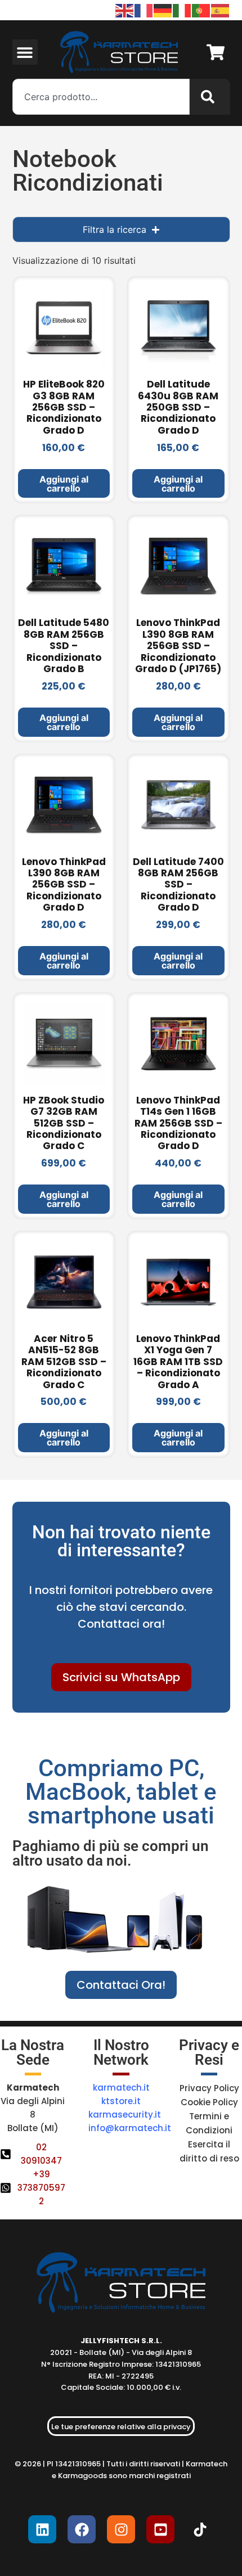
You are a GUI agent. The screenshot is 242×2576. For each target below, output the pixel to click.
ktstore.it (121, 2101)
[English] (125, 10)
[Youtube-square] (160, 2529)
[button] (25, 52)
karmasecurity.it (125, 2115)
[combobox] (101, 97)
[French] (144, 10)
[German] (163, 10)
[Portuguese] (201, 10)
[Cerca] (210, 97)
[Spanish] (221, 10)
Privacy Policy (209, 2088)
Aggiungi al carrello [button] (64, 484)
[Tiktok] (200, 2529)
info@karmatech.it (130, 2128)
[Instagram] (121, 2529)
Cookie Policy (209, 2102)
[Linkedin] (42, 2529)
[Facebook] (82, 2529)
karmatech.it (121, 2088)
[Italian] (182, 10)
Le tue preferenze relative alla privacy (121, 2427)
